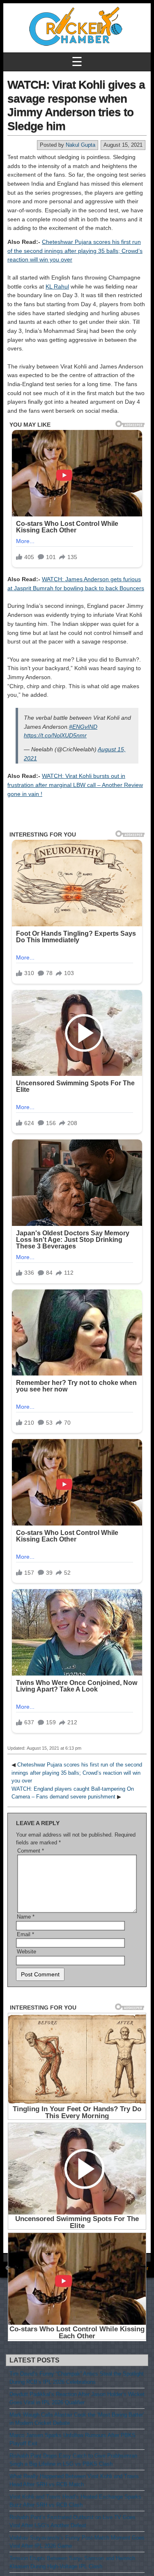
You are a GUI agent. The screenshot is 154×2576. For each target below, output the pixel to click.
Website (26, 1952)
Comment (31, 1851)
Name (26, 1917)
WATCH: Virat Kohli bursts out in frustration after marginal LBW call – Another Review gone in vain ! (75, 785)
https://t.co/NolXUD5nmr (55, 735)
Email (25, 1934)
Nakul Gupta (80, 145)
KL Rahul (57, 286)
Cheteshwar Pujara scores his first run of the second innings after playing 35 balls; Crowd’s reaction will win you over (75, 251)
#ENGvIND (83, 727)
